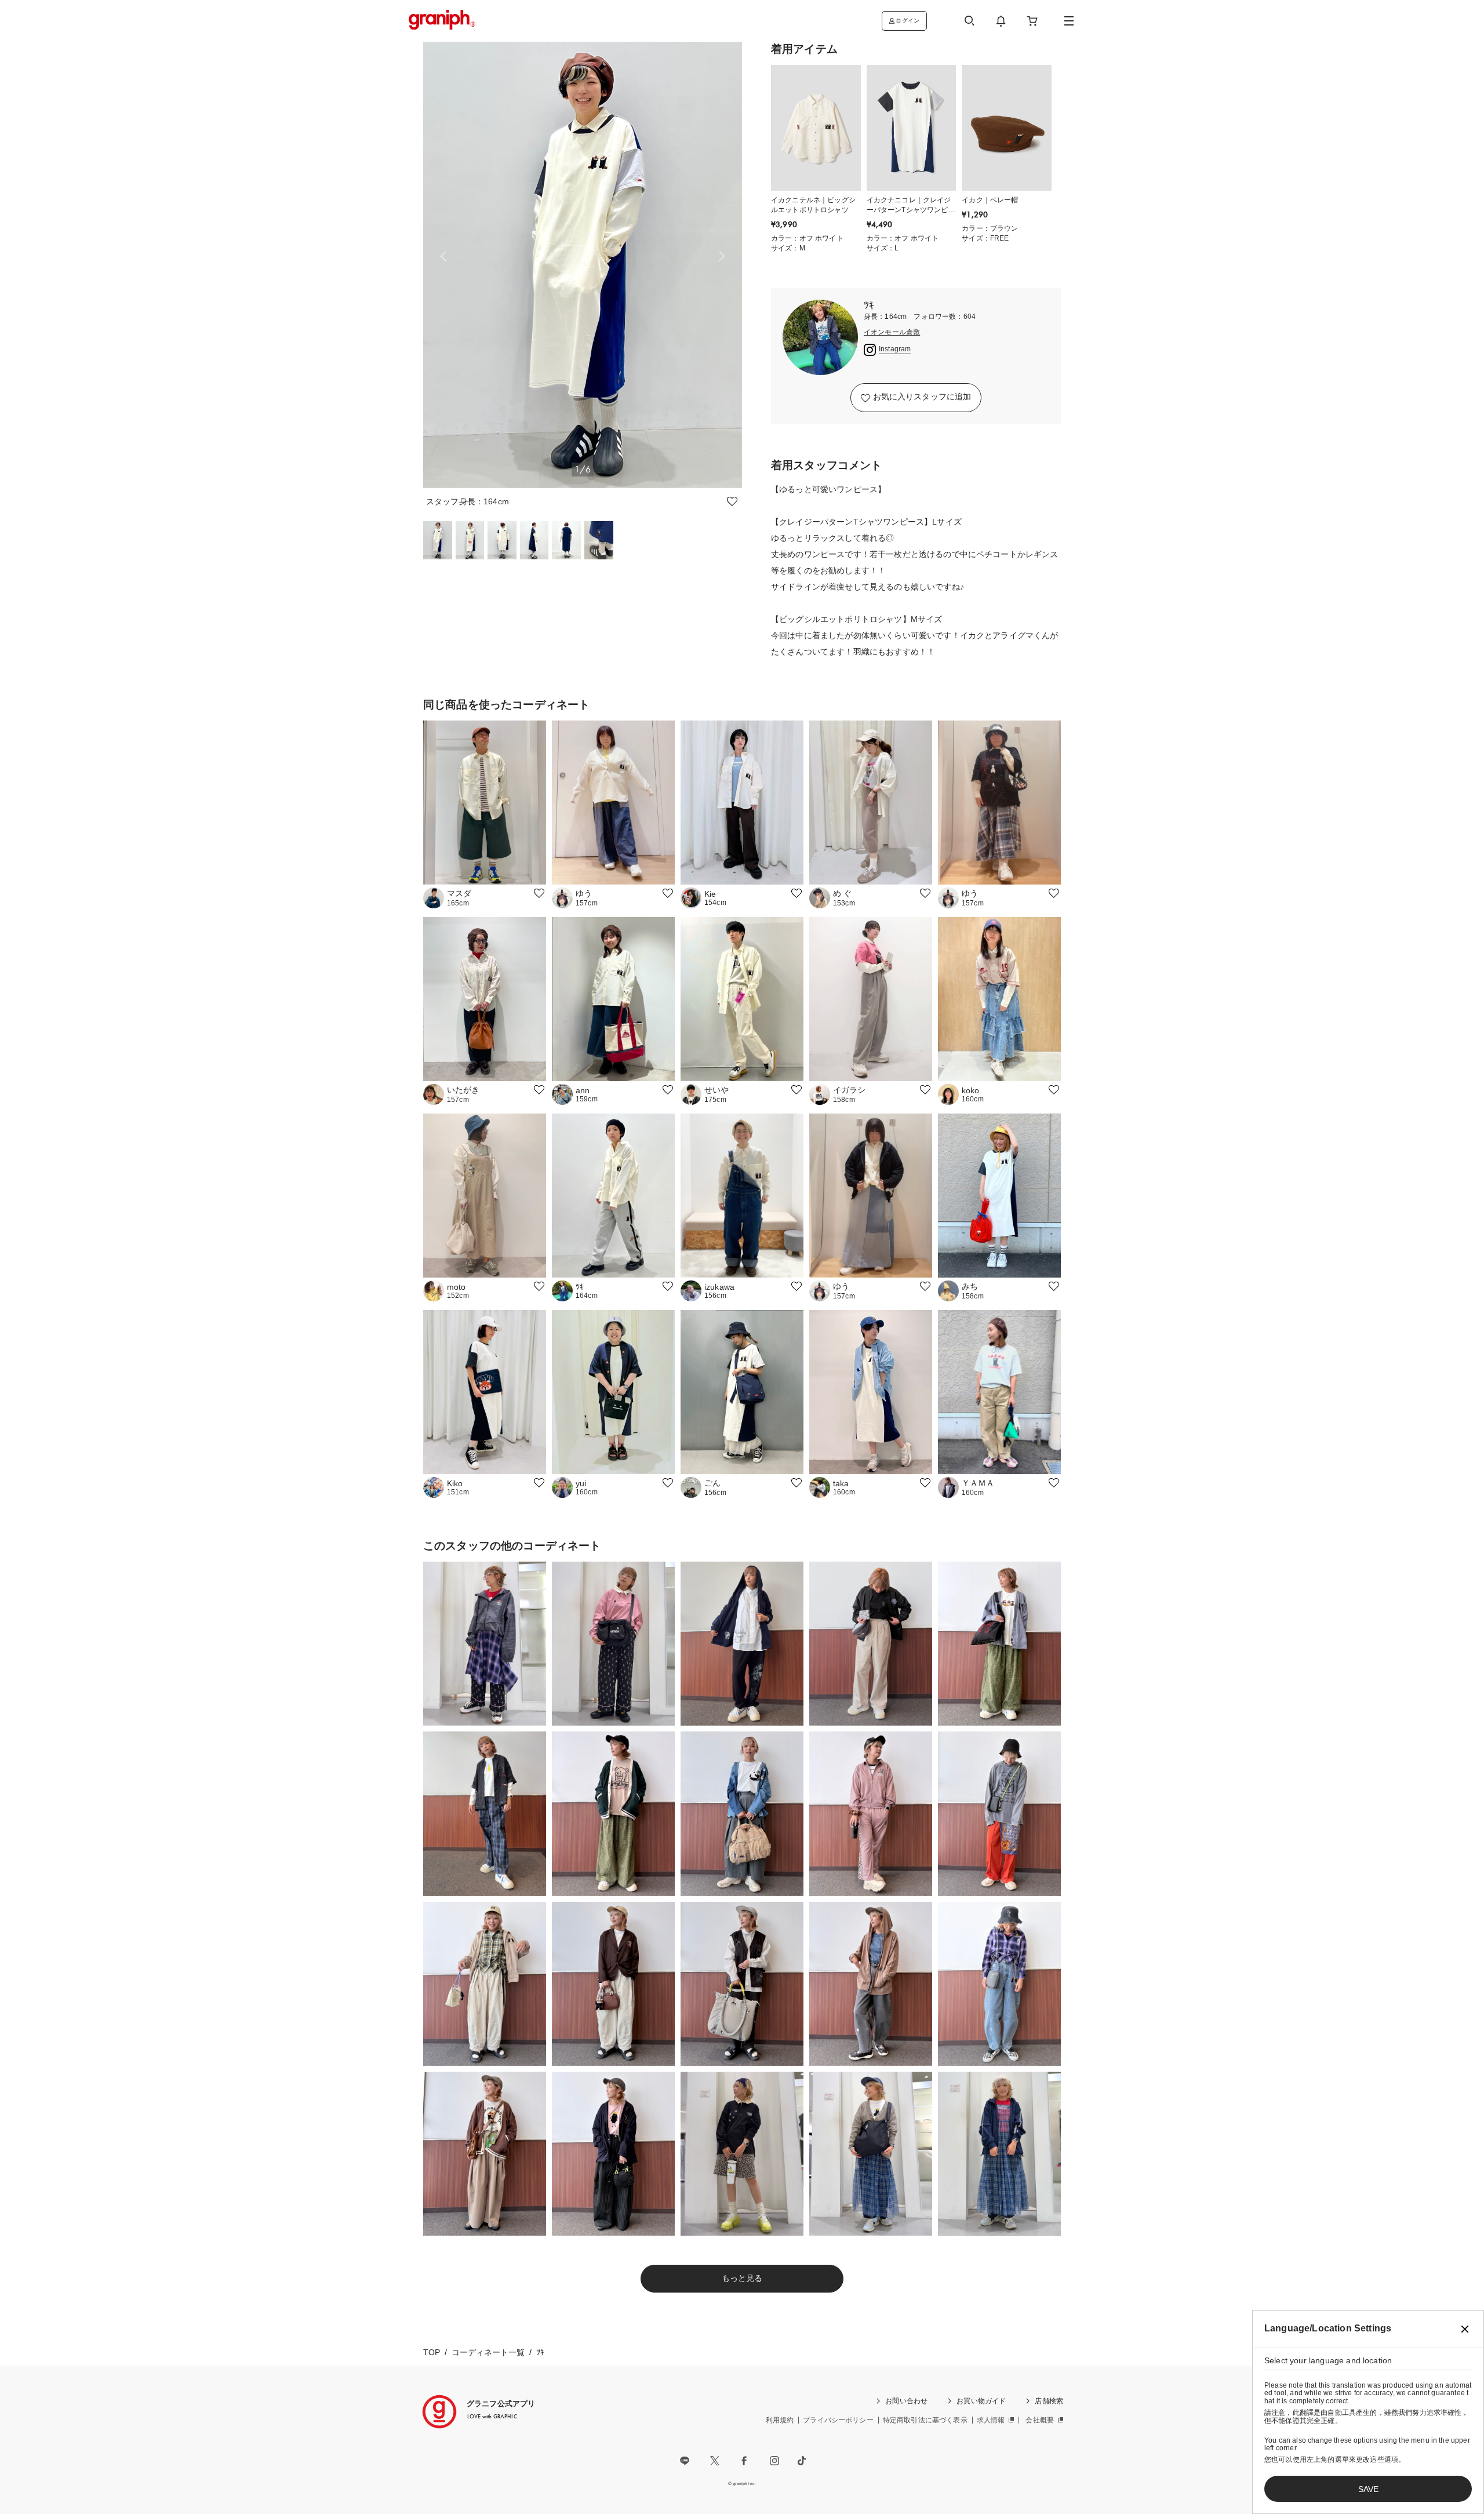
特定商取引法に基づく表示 (925, 2420)
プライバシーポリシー (838, 2420)
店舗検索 (1049, 2401)
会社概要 (1040, 2420)
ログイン (908, 21)
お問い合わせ (906, 2401)
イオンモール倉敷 (892, 332)
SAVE (1368, 2489)
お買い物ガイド (981, 2401)
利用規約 (780, 2420)
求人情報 (991, 2420)
